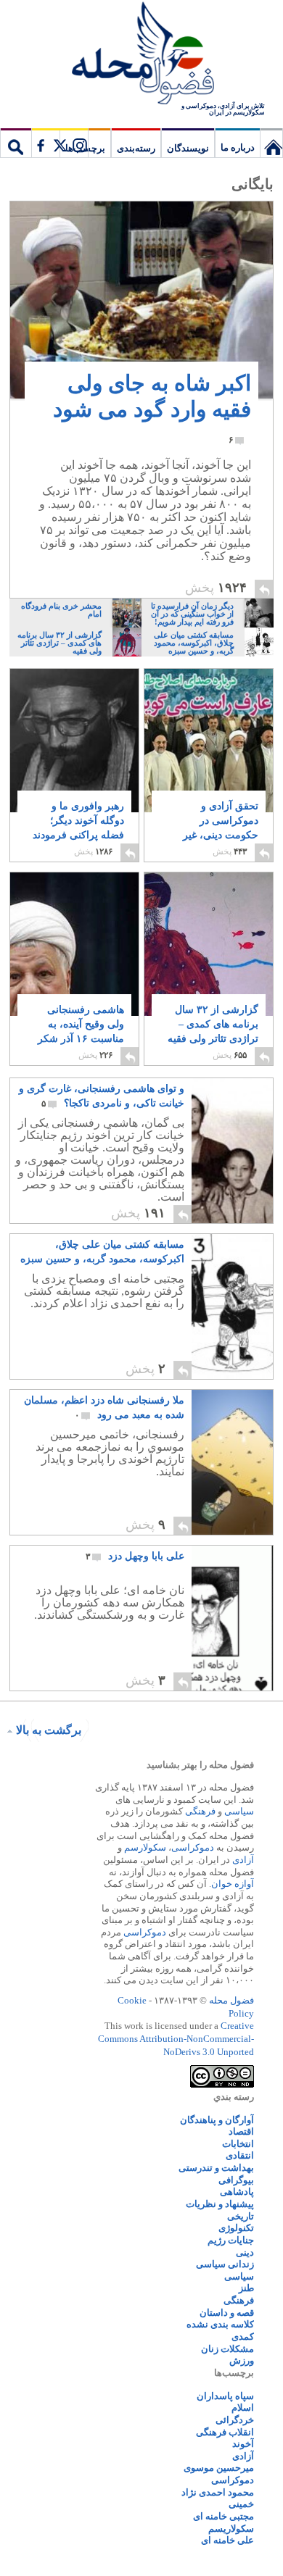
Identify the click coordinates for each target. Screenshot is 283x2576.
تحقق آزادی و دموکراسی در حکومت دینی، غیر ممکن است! (220, 828)
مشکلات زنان (227, 2349)
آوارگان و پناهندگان (217, 2120)
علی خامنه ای (227, 2540)
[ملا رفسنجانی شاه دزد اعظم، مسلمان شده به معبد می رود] (232, 1462)
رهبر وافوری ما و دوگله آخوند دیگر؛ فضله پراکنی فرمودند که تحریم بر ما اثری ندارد (78, 835)
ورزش (242, 2360)
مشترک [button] (60, 143)
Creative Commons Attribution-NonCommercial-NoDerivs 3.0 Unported (176, 2038)
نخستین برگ (271, 143)
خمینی (241, 2504)
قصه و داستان (227, 2313)
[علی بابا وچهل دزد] (232, 1618)
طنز (246, 2288)
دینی (245, 2252)
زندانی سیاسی (225, 2264)
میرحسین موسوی (219, 2468)
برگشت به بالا (49, 1730)
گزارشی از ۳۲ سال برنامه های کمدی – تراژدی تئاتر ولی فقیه (213, 1031)
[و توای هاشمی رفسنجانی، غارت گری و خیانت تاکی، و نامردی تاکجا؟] (232, 1151)
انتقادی (240, 2155)
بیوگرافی (236, 2180)
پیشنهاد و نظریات (220, 2204)
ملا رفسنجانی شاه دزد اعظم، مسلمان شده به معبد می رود (104, 1408)
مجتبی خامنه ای (223, 2516)
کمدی (243, 2337)
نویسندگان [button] (188, 148)
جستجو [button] (16, 143)
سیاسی (239, 1811)
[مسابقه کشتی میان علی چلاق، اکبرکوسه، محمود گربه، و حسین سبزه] (232, 1306)
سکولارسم (145, 1847)
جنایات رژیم (231, 2240)
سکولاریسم (231, 2529)
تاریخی (241, 2216)
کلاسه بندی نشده (220, 2324)
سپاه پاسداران (225, 2396)
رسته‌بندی (136, 148)
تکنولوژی (236, 2228)
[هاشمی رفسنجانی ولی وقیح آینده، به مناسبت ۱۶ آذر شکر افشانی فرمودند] (74, 982)
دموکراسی (193, 1847)
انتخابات (238, 2144)
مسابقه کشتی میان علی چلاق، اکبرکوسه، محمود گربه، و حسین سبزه (102, 1253)
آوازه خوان (233, 1884)
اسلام (243, 2408)
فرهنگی (200, 1811)
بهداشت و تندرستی (216, 2168)
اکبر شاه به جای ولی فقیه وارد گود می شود (152, 408)
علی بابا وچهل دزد (135, 1556)
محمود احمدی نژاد (218, 2492)
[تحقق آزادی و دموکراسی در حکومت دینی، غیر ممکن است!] (209, 741)
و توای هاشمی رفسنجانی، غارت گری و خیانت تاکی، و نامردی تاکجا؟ (102, 1096)
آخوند (243, 2444)
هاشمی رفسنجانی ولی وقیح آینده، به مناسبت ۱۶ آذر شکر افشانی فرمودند (79, 1031)
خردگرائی (235, 2420)
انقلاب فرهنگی (225, 2432)
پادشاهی (237, 2192)
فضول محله (141, 54)
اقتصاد (241, 2131)
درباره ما (238, 147)
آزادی (243, 1860)
